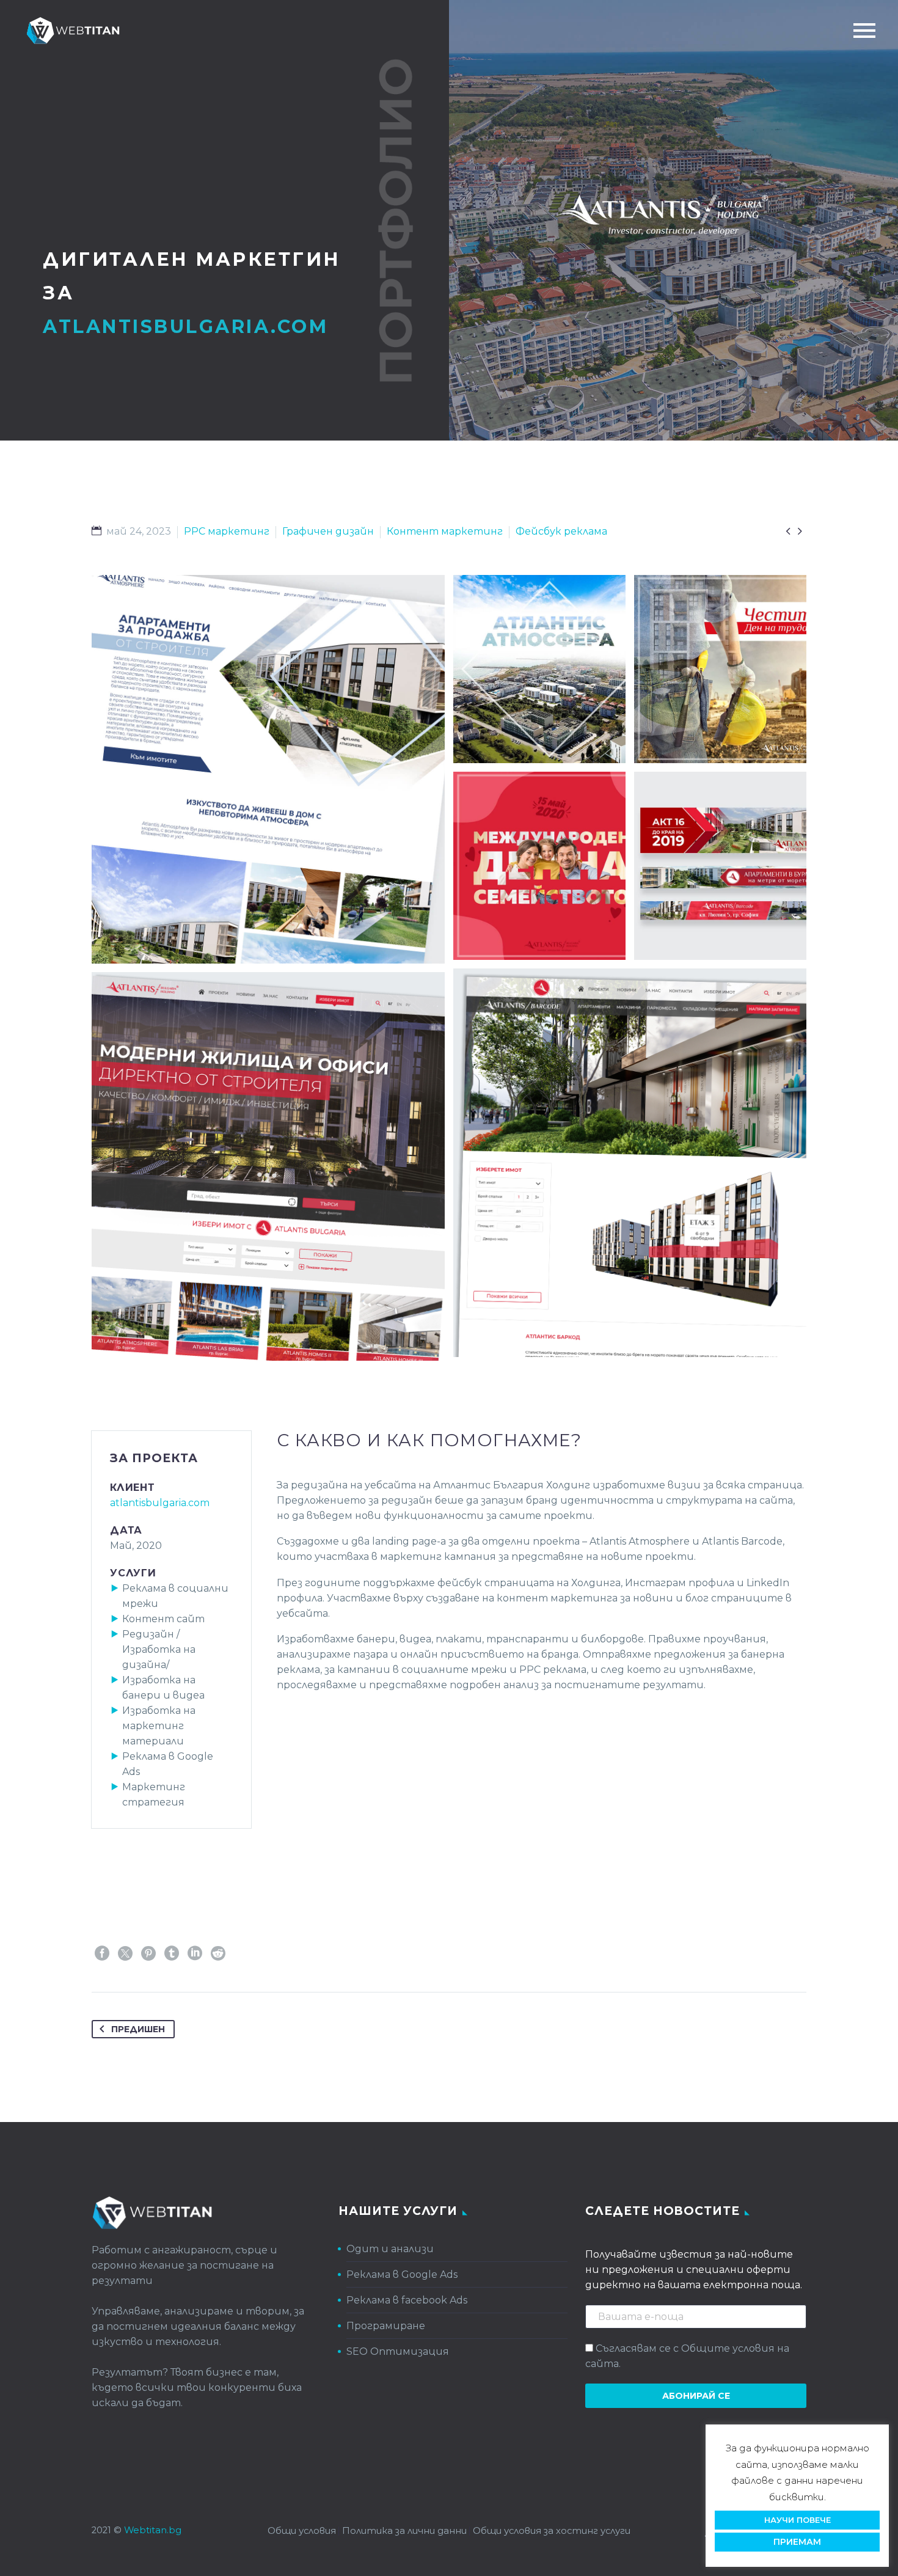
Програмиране (386, 2326)
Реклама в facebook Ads (407, 2300)
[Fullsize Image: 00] (539, 669)
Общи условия (302, 2531)
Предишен (138, 2029)
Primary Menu (864, 31)
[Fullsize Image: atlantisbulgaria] (630, 1163)
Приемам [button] (797, 2542)
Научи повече (798, 2520)
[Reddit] (218, 1953)
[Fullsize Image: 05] (539, 866)
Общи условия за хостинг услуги (552, 2531)
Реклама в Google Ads (402, 2274)
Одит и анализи (390, 2249)
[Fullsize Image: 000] (268, 769)
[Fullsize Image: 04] (720, 669)
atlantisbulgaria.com (160, 1503)
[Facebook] (102, 1953)
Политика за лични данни (404, 2531)
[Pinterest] (148, 1953)
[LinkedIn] (195, 1953)
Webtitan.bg (153, 2530)
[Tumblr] (172, 1953)
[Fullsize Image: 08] (720, 866)
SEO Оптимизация (398, 2351)
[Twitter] (125, 1953)
